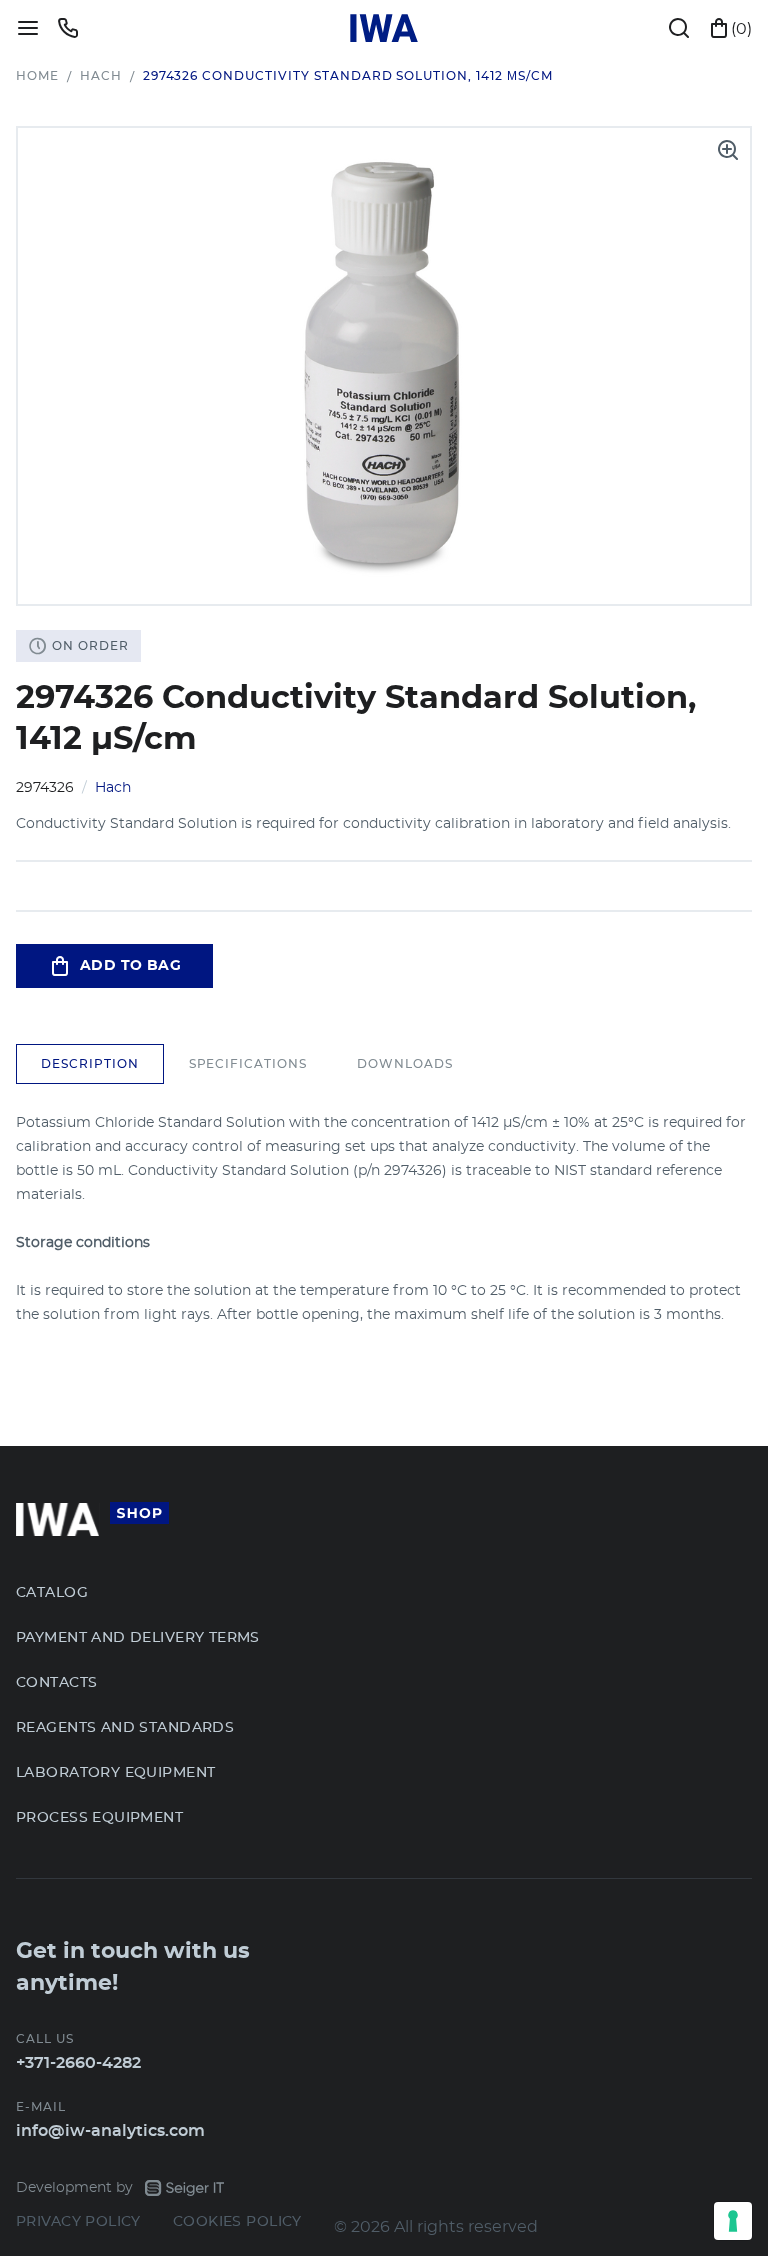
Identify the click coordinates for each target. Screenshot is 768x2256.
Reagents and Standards (125, 1728)
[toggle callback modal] (68, 28)
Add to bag (130, 966)
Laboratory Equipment (115, 1773)
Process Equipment (99, 1818)
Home (37, 76)
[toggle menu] (28, 28)
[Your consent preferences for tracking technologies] (733, 2221)
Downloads (405, 1064)
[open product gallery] (728, 150)
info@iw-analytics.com (110, 2131)
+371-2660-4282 (78, 2063)
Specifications (248, 1064)
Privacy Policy (78, 2222)
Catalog (52, 1593)
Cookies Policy (237, 2222)
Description (90, 1064)
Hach (101, 76)
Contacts (56, 1683)
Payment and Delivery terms (138, 1638)
